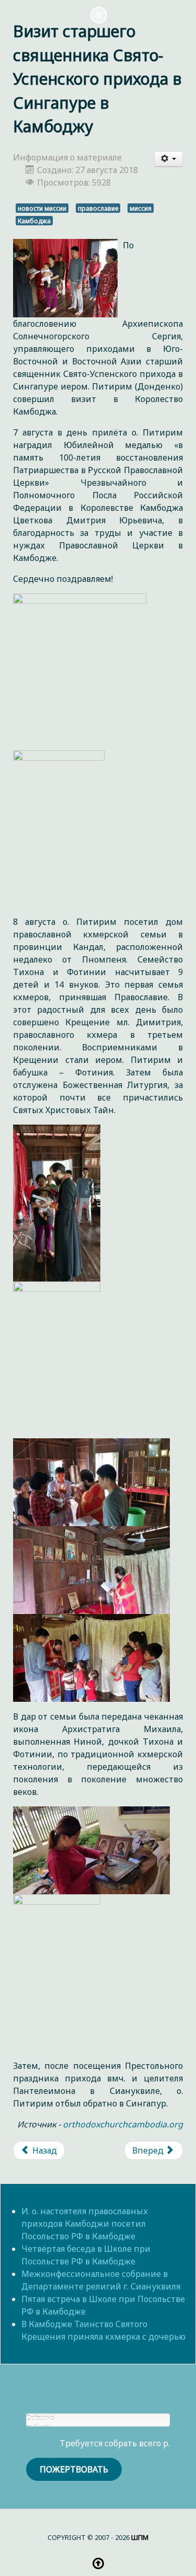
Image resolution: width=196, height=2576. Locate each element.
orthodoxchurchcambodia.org (123, 2124)
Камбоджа (34, 221)
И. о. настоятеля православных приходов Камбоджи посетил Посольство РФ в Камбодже (85, 2224)
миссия (141, 208)
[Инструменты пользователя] (169, 159)
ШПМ (140, 2537)
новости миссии (42, 208)
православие (98, 208)
